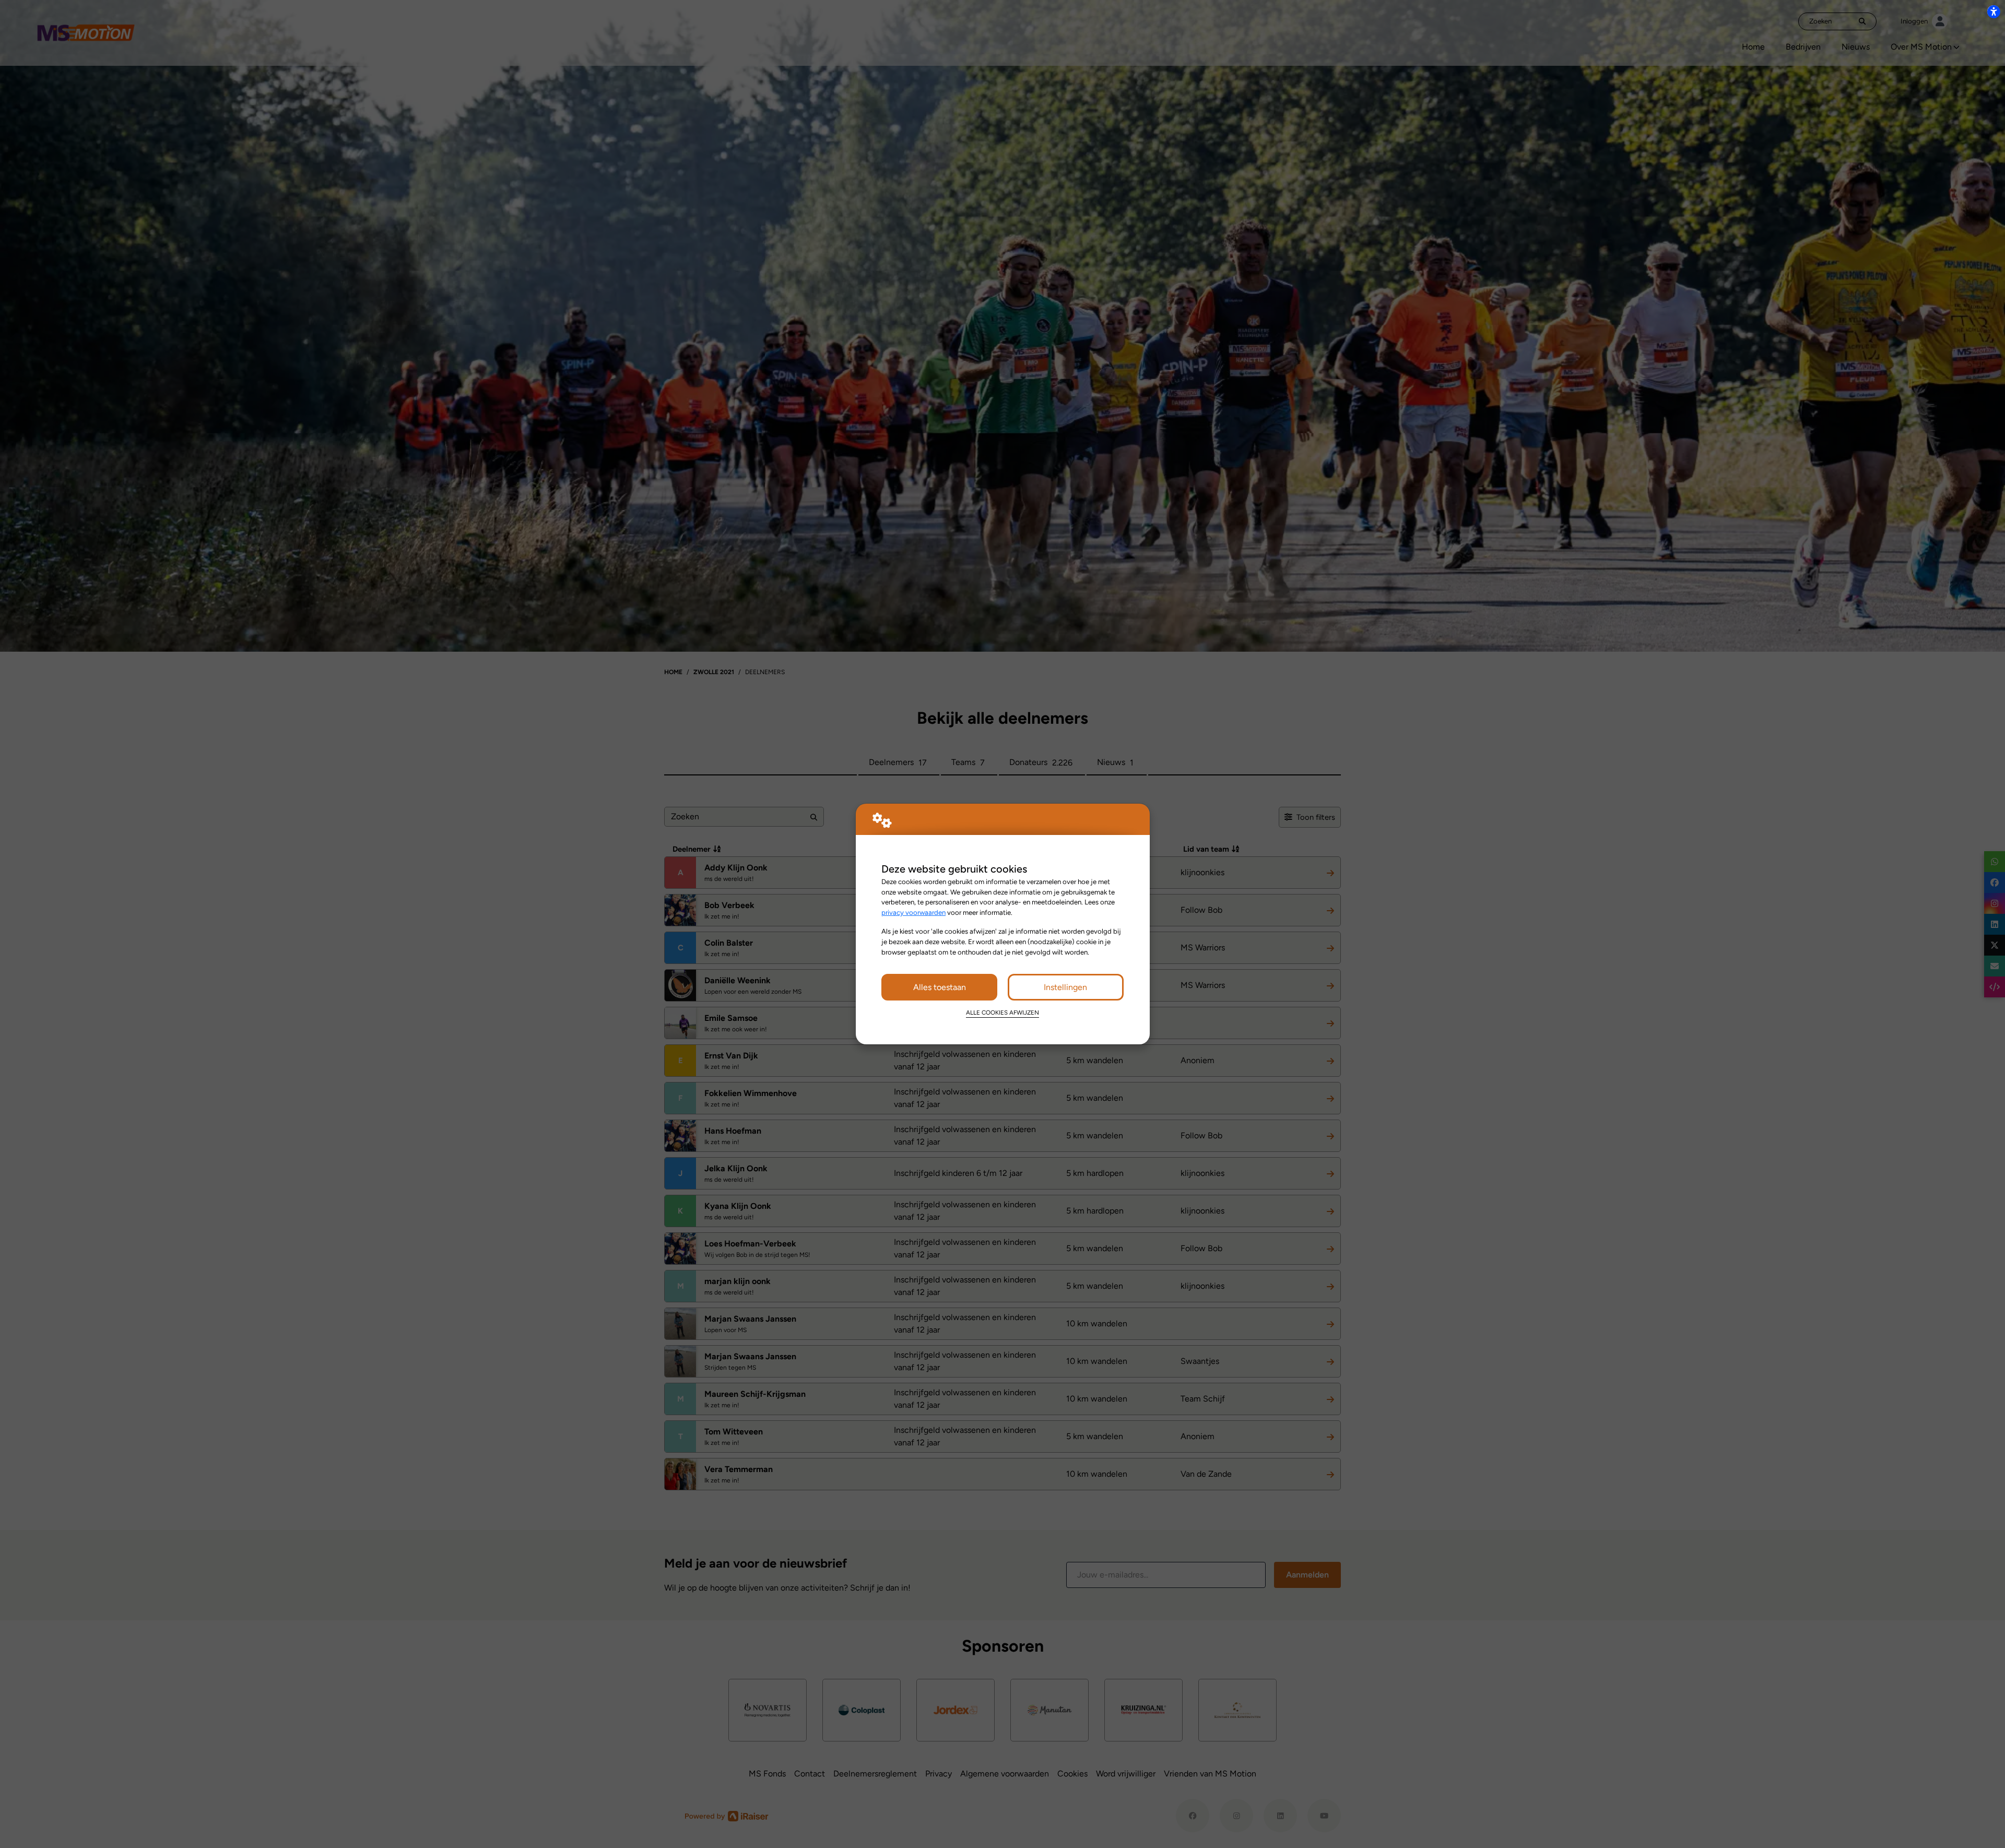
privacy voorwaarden (913, 912)
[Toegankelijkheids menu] (1994, 11)
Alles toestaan (940, 987)
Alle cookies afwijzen (1002, 1013)
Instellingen (1065, 987)
